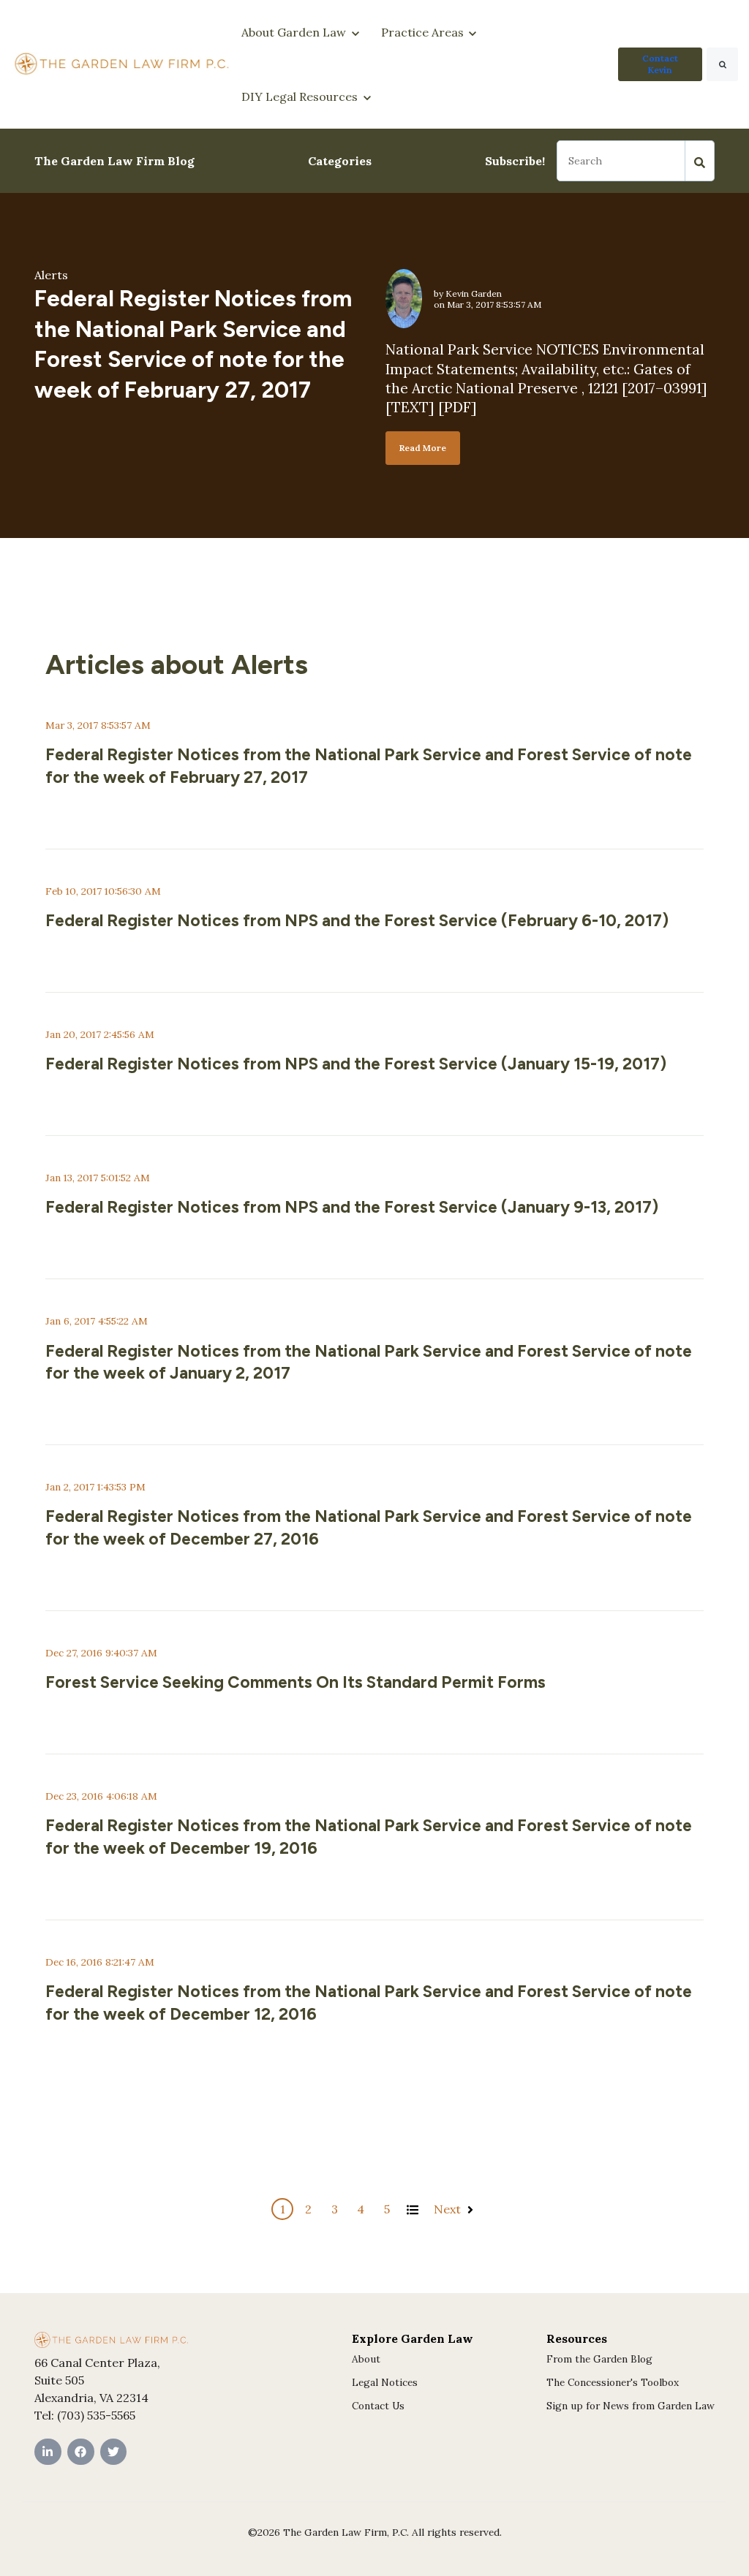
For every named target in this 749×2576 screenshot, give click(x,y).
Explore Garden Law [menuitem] (413, 2338)
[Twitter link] (114, 2452)
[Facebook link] (81, 2452)
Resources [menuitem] (577, 2338)
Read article (81, 805)
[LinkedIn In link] (48, 2452)
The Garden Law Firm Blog (114, 161)
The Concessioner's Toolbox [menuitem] (613, 2382)
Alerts (51, 275)
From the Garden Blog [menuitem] (599, 2359)
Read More (423, 448)
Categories (340, 161)
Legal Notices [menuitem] (385, 2382)
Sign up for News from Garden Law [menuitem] (631, 2406)
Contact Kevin (660, 64)
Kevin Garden (474, 293)
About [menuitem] (366, 2359)
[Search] (722, 64)
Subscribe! (515, 161)
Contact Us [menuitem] (378, 2406)
